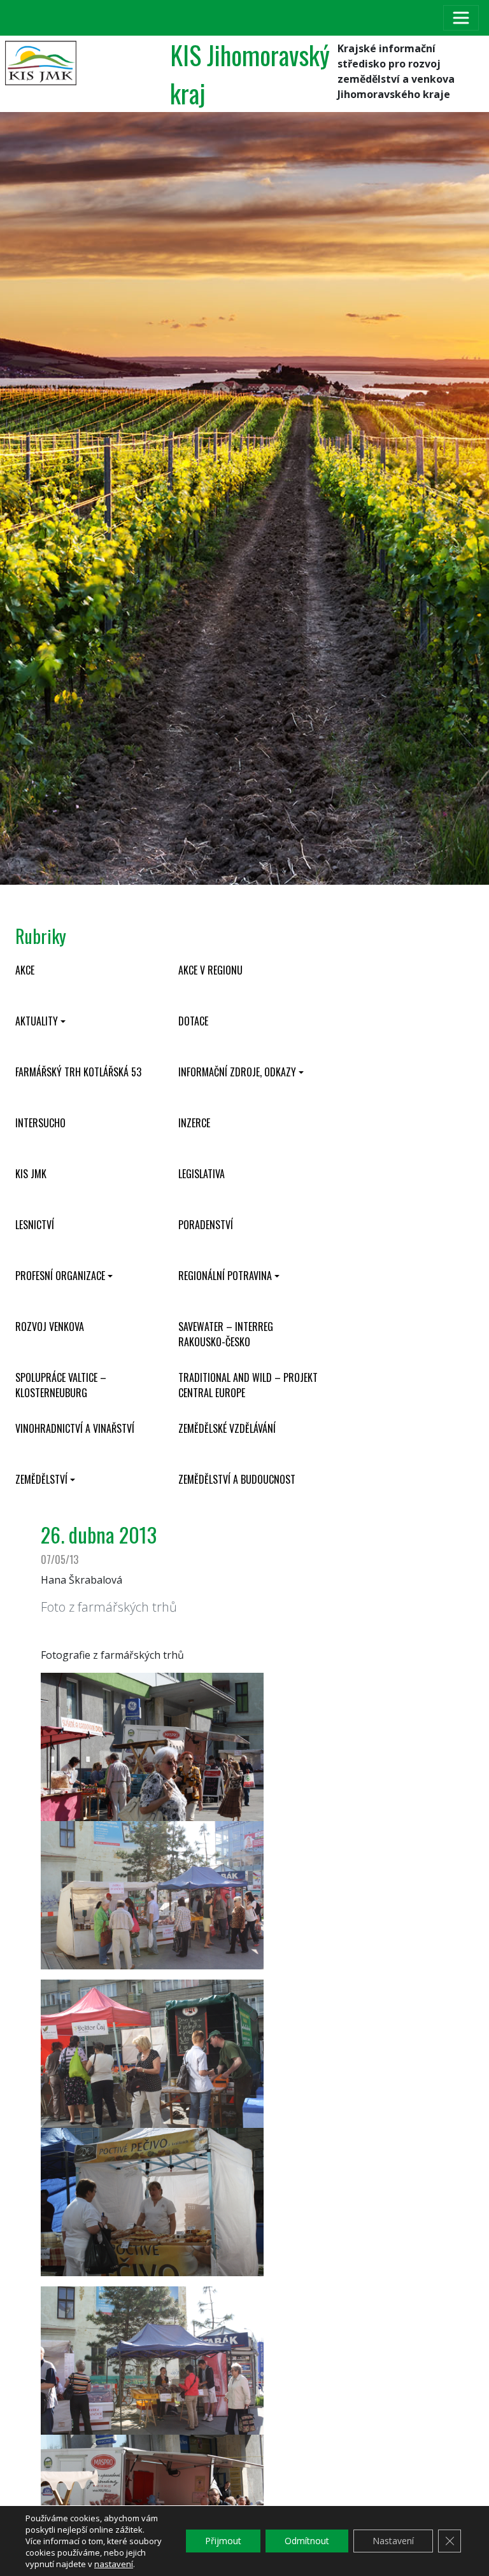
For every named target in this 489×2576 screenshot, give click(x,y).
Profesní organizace (60, 1276)
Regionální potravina (225, 1276)
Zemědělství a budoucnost (237, 1479)
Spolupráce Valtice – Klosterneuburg (61, 1385)
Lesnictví (35, 1225)
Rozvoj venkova (50, 1327)
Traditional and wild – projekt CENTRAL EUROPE (248, 1385)
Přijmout (223, 2541)
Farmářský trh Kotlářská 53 (78, 1072)
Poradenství (206, 1225)
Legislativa (202, 1174)
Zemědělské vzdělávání (227, 1428)
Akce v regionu (210, 970)
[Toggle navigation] (461, 18)
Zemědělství (41, 1479)
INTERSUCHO (40, 1123)
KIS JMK (31, 1174)
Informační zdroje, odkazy (237, 1072)
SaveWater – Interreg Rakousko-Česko (226, 1334)
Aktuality (37, 1021)
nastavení (114, 2564)
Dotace (193, 1021)
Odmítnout (307, 2541)
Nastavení (393, 2541)
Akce (25, 970)
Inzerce (194, 1123)
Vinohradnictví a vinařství (75, 1428)
